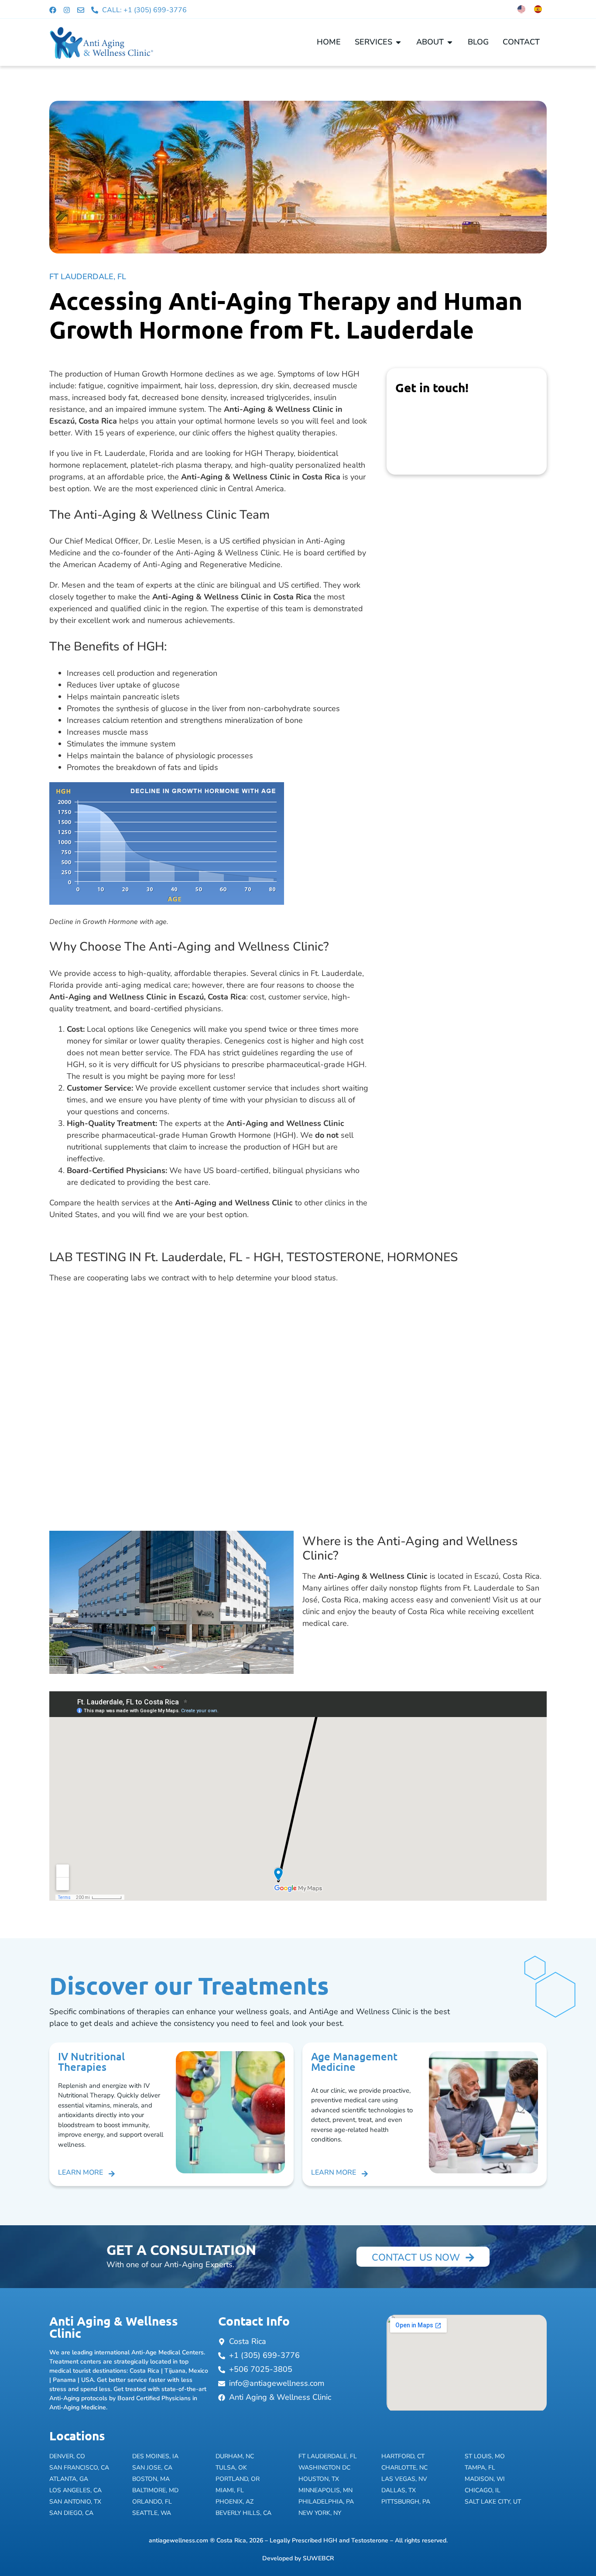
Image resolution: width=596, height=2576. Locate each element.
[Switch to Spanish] (538, 9)
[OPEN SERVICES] (398, 42)
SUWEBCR (318, 2558)
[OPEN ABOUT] (450, 42)
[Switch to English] (521, 9)
